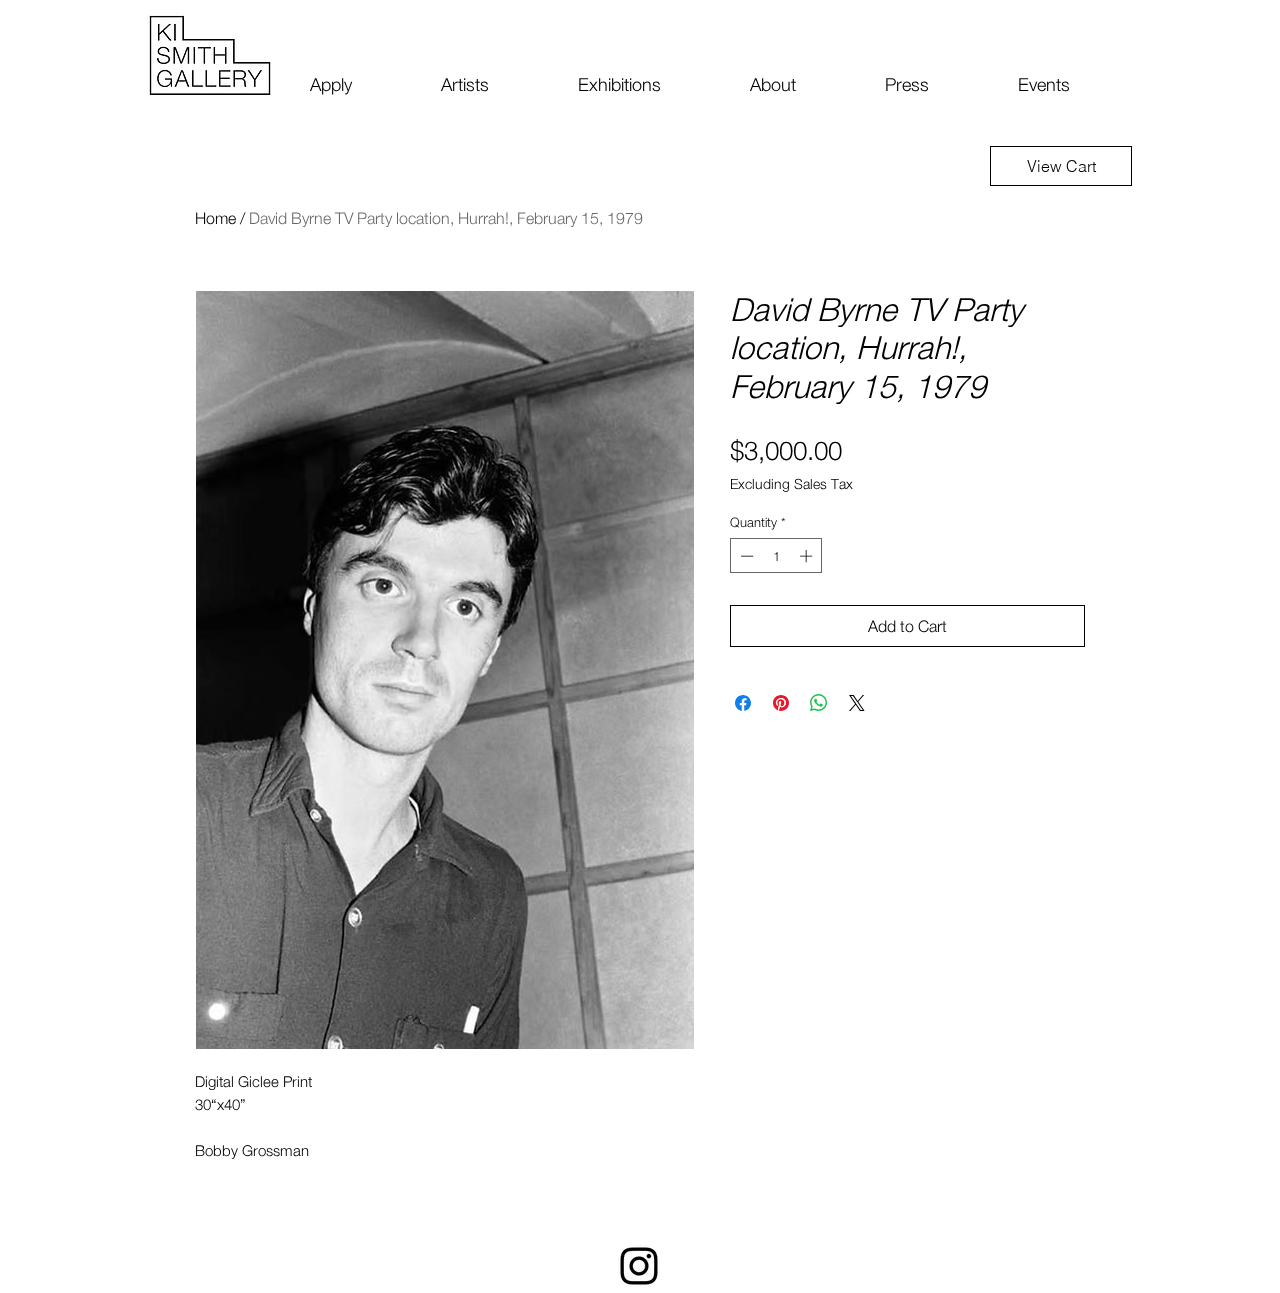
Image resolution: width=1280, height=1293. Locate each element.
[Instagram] (639, 1266)
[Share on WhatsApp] (819, 703)
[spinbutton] (776, 556)
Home (215, 218)
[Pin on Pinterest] (781, 703)
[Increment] (808, 556)
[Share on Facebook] (743, 703)
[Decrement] (745, 556)
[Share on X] (857, 703)
